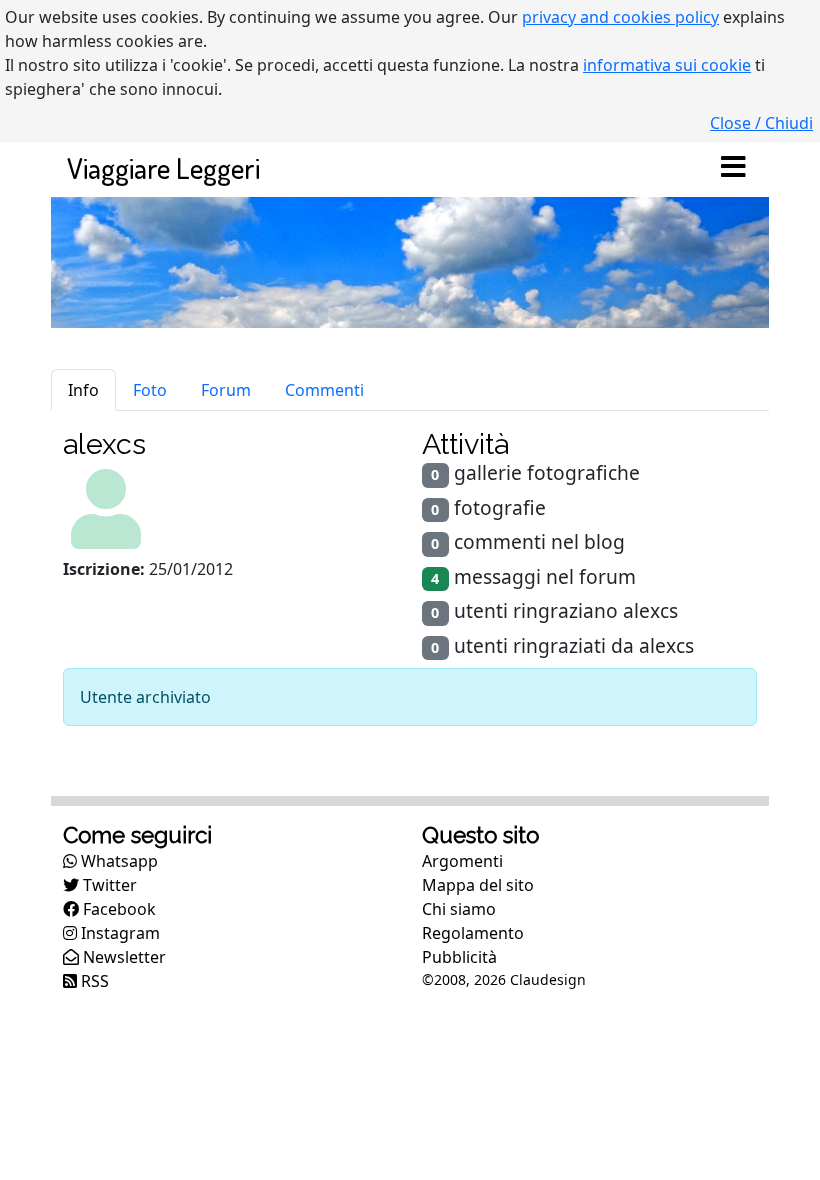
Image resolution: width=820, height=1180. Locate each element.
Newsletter (122, 957)
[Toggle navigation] (733, 168)
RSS (93, 981)
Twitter (108, 885)
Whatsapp (117, 861)
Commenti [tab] (324, 390)
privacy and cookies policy (620, 17)
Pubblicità (459, 957)
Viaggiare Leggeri (163, 167)
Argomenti (462, 861)
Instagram (118, 933)
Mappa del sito (478, 885)
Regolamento (473, 933)
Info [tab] (83, 390)
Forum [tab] (226, 390)
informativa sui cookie (667, 65)
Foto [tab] (150, 390)
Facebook (117, 909)
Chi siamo (459, 909)
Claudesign (548, 979)
